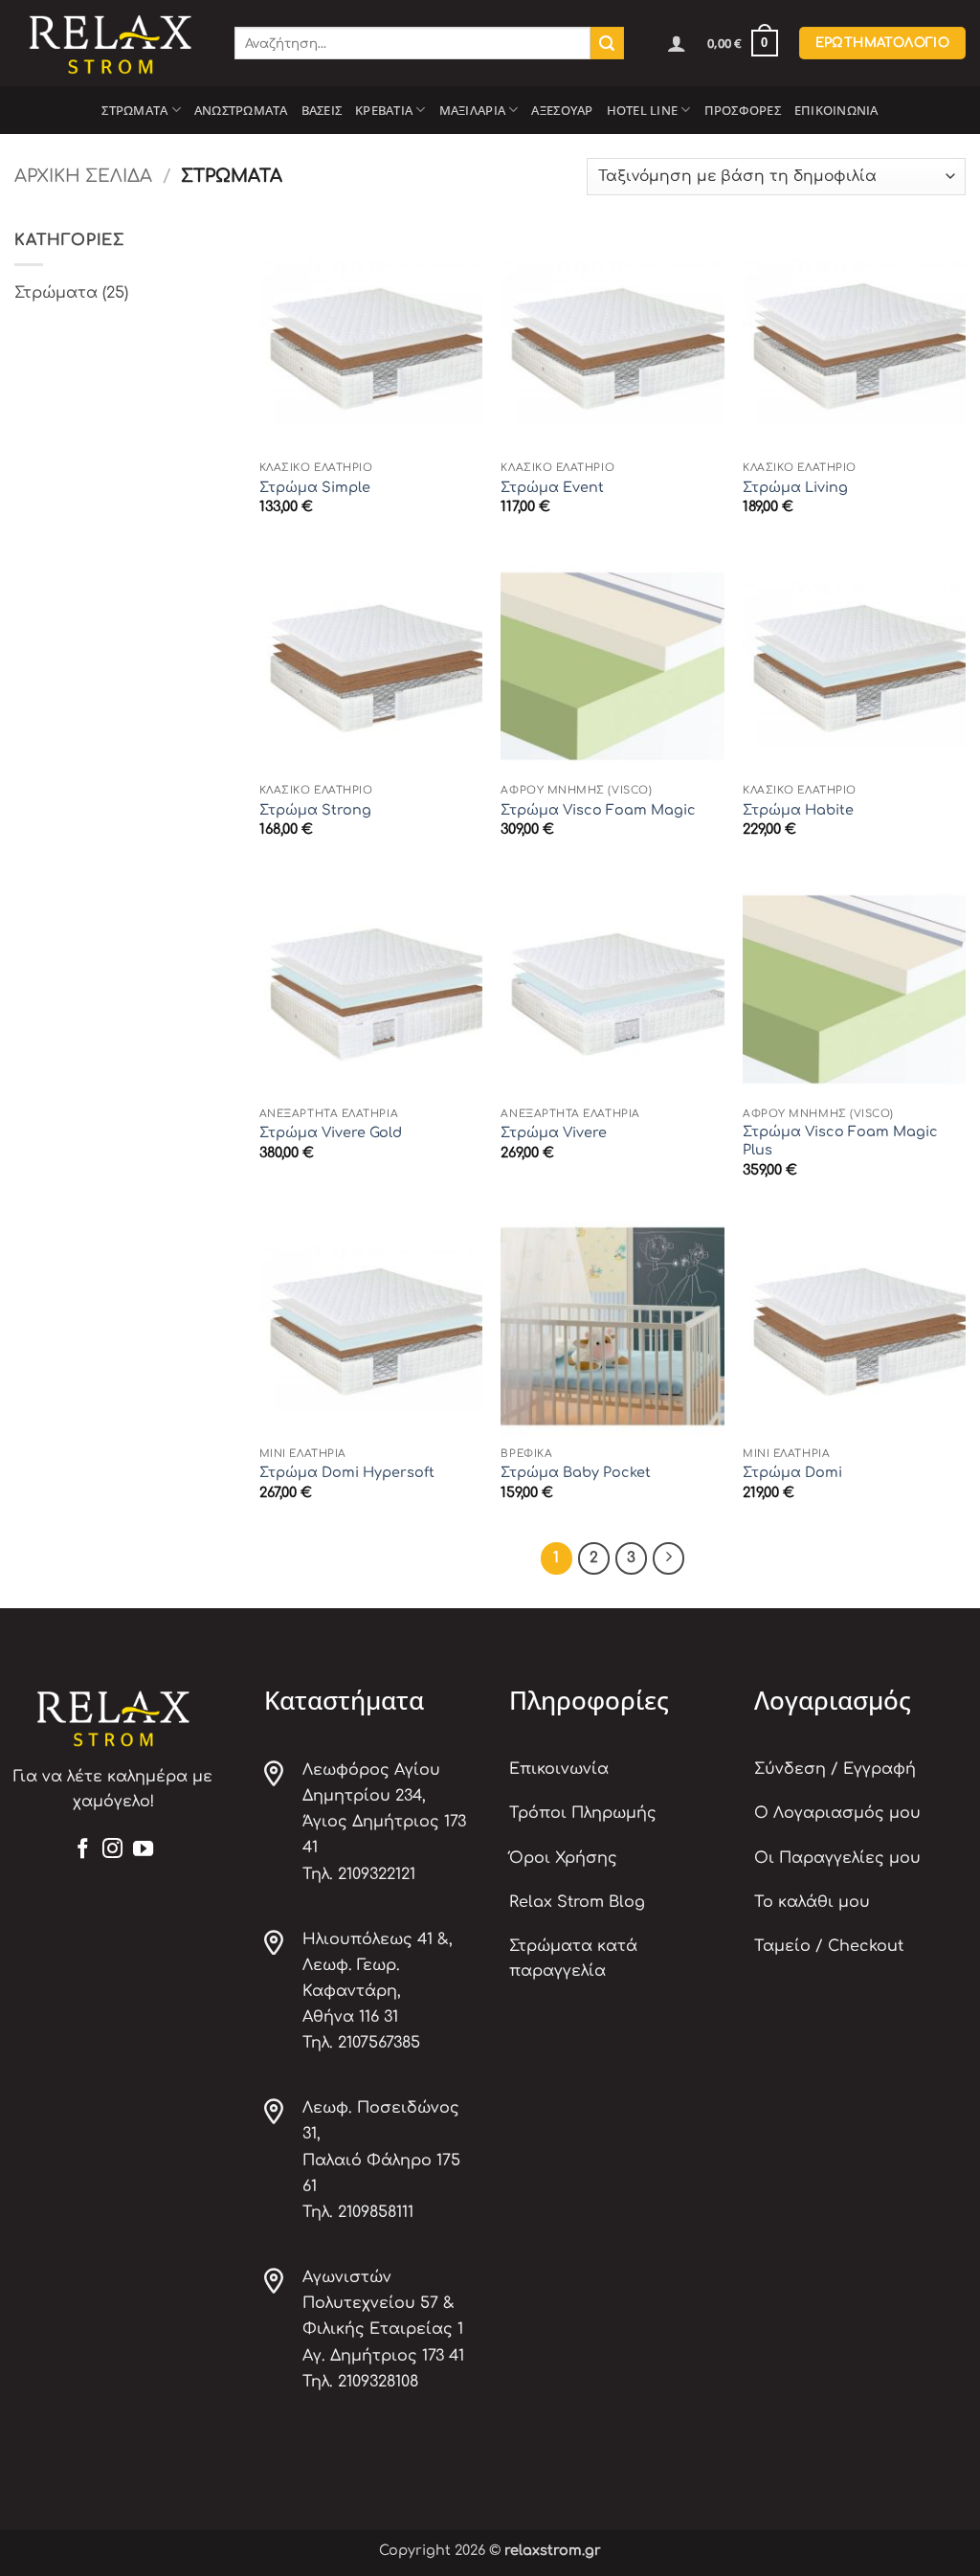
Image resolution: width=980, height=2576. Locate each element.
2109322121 (377, 1874)
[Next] (669, 1558)
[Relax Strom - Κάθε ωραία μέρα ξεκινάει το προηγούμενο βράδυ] (110, 43)
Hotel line (643, 110)
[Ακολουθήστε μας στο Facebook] (83, 1850)
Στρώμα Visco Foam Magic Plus (840, 1141)
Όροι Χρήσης (563, 1858)
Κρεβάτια (384, 110)
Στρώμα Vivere (554, 1132)
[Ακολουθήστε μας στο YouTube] (143, 1850)
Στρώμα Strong (315, 810)
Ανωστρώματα (241, 110)
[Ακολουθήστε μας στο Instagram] (112, 1850)
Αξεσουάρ (562, 110)
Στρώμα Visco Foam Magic (598, 810)
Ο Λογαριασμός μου (837, 1813)
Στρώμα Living (795, 487)
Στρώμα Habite (798, 810)
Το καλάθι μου (812, 1902)
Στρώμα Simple (315, 487)
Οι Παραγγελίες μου (837, 1858)
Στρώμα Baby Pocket (576, 1472)
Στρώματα (134, 110)
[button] (677, 43)
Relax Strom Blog (577, 1902)
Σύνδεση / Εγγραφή (835, 1769)
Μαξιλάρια (472, 110)
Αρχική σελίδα (83, 176)
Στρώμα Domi (792, 1472)
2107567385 (379, 2043)
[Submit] (607, 43)
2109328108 (378, 2382)
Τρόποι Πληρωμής (583, 1813)
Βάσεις (322, 110)
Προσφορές (743, 110)
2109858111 (376, 2212)
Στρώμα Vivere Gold (331, 1132)
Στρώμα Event (552, 487)
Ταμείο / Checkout (829, 1946)
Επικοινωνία (836, 110)
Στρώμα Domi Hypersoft (347, 1472)
